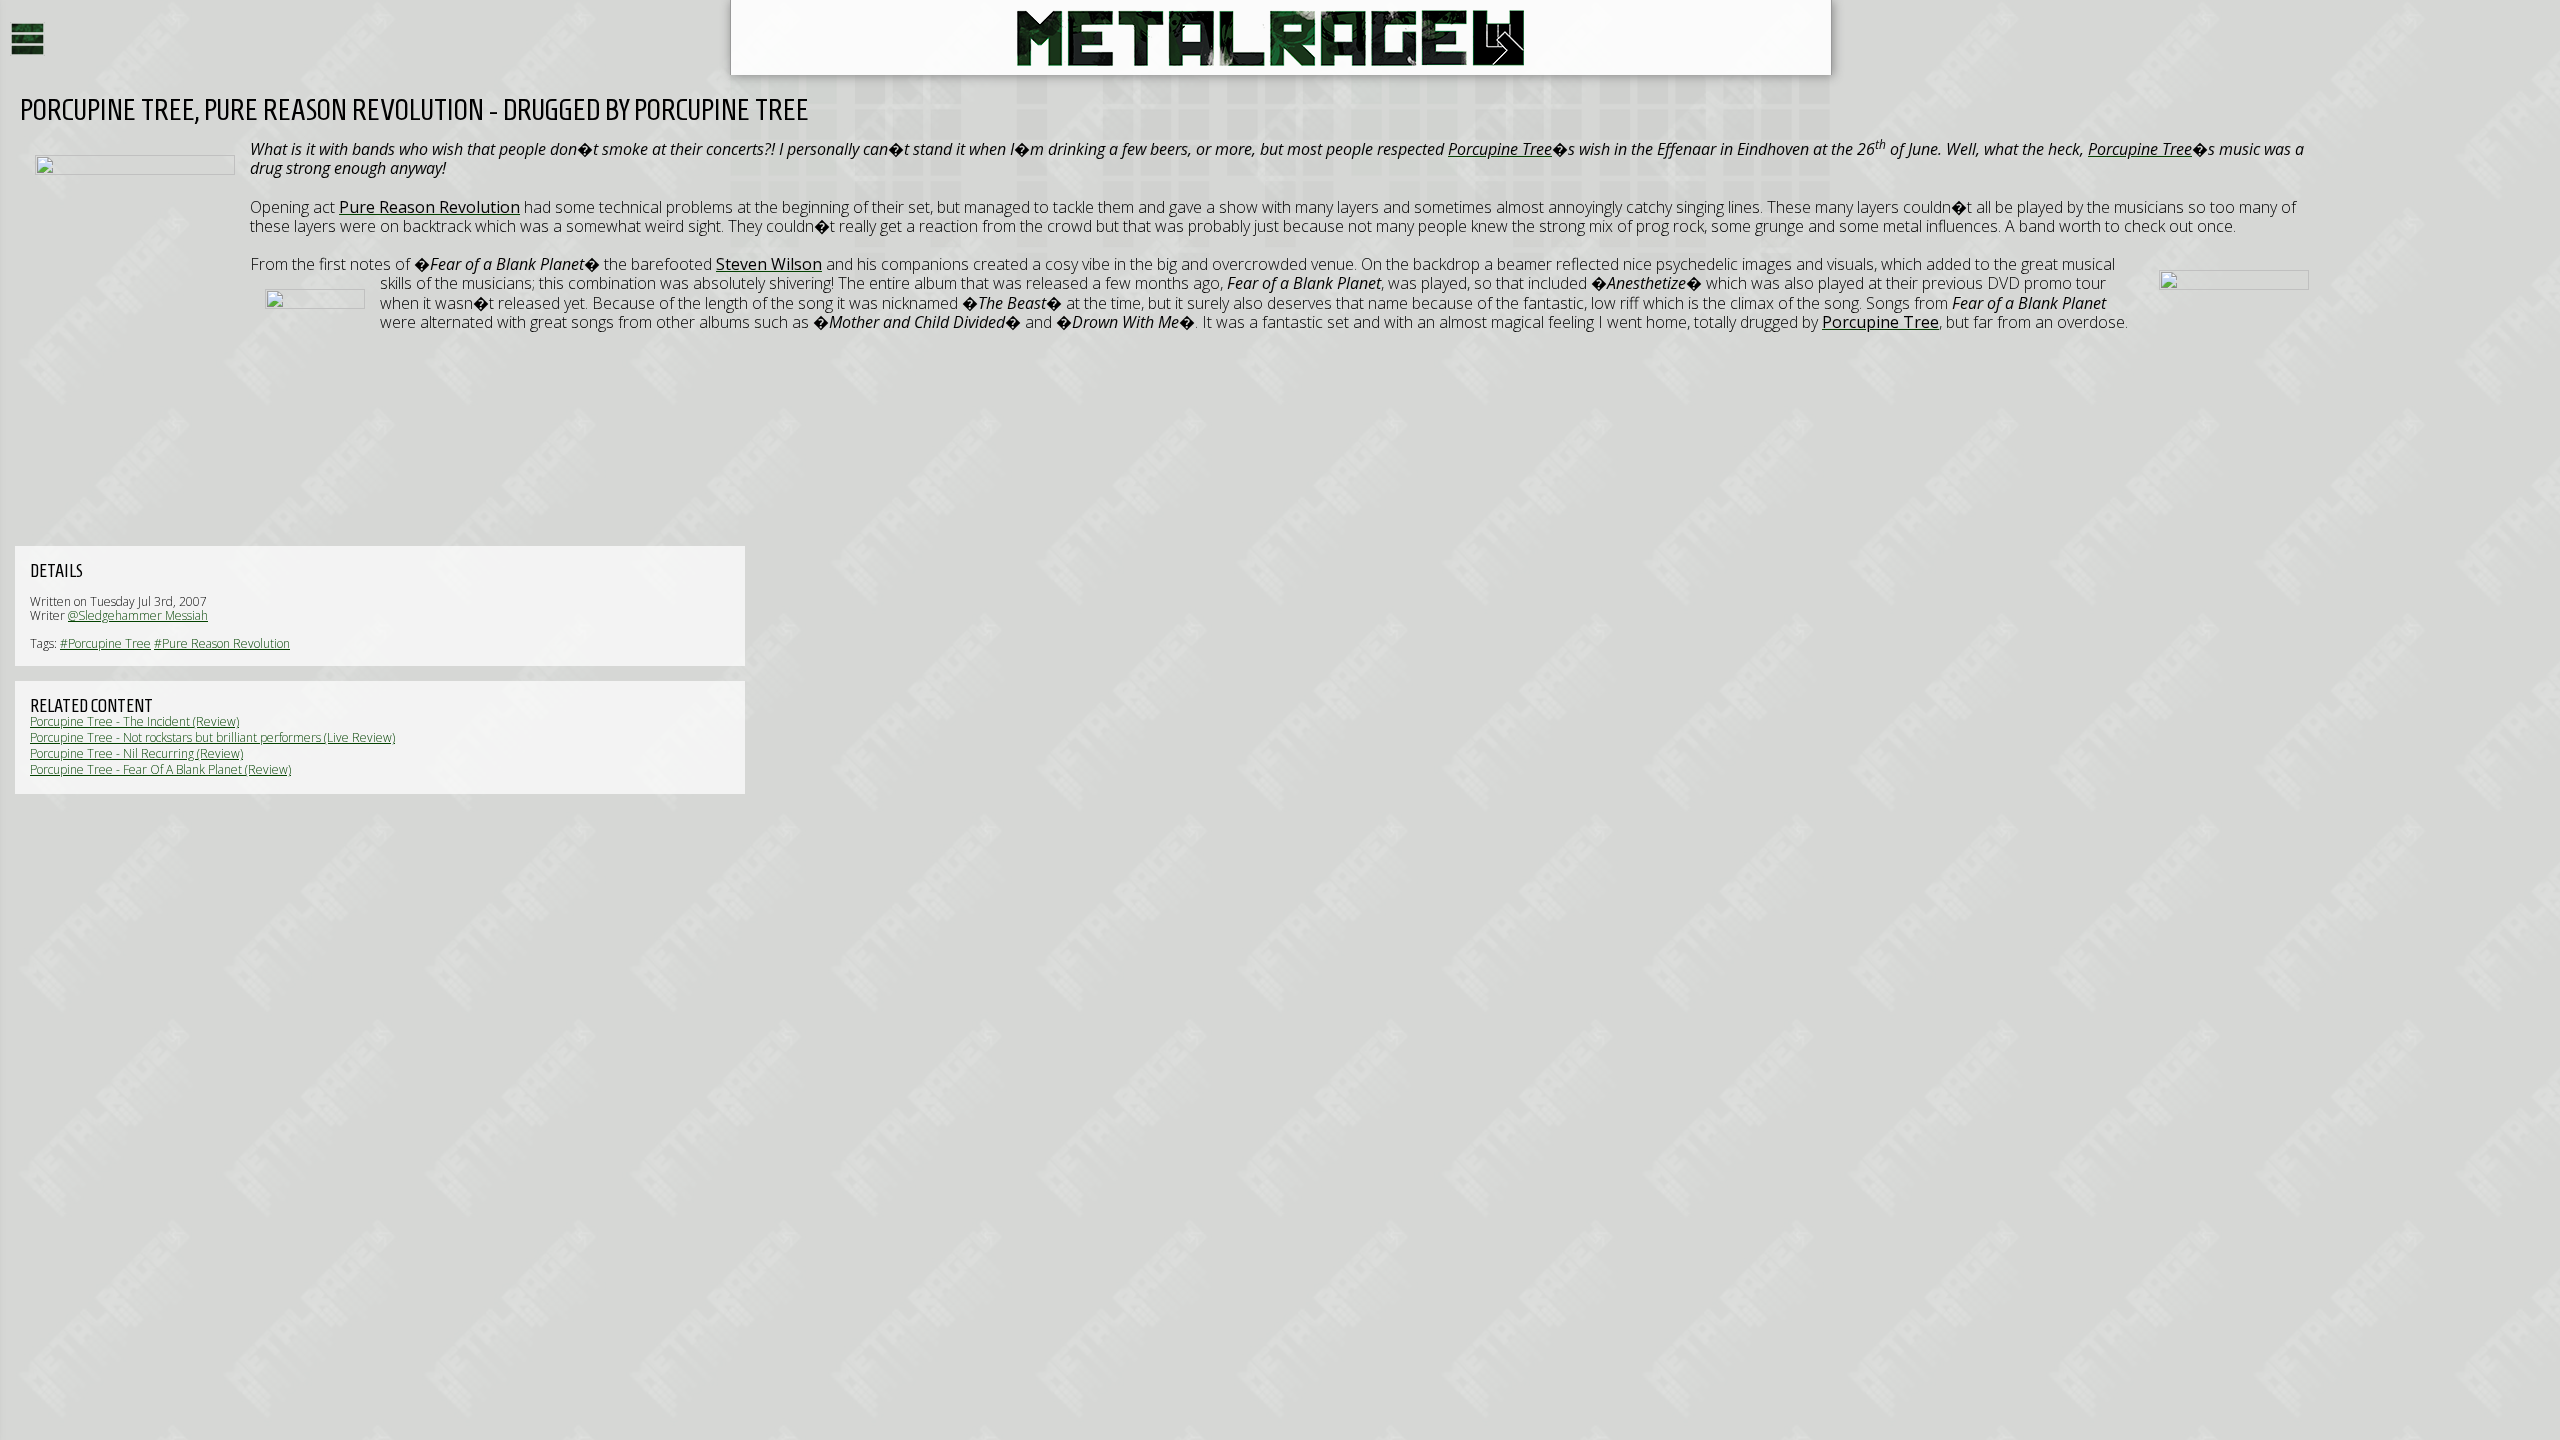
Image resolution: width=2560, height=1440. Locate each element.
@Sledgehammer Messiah (138, 615)
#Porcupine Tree (105, 643)
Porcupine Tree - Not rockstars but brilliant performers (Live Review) (212, 737)
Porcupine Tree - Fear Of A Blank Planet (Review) (160, 769)
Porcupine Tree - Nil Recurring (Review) (136, 753)
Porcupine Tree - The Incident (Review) (134, 721)
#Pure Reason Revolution (222, 643)
